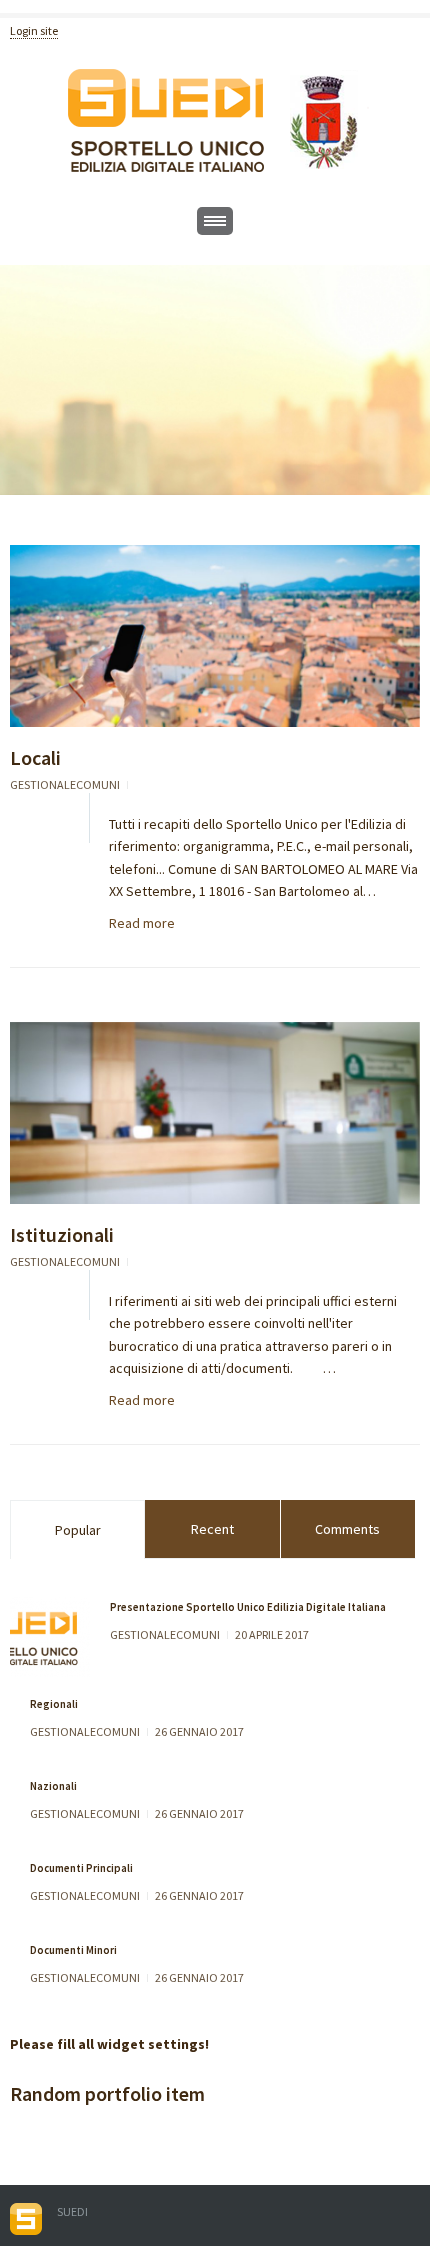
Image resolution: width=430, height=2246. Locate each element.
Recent (212, 1529)
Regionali (54, 1704)
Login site (34, 30)
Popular (78, 1530)
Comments (347, 1529)
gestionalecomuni (65, 784)
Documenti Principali (81, 1868)
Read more (142, 923)
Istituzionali (62, 1234)
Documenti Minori (73, 1950)
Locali (35, 757)
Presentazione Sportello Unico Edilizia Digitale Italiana (248, 1607)
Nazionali (53, 1786)
